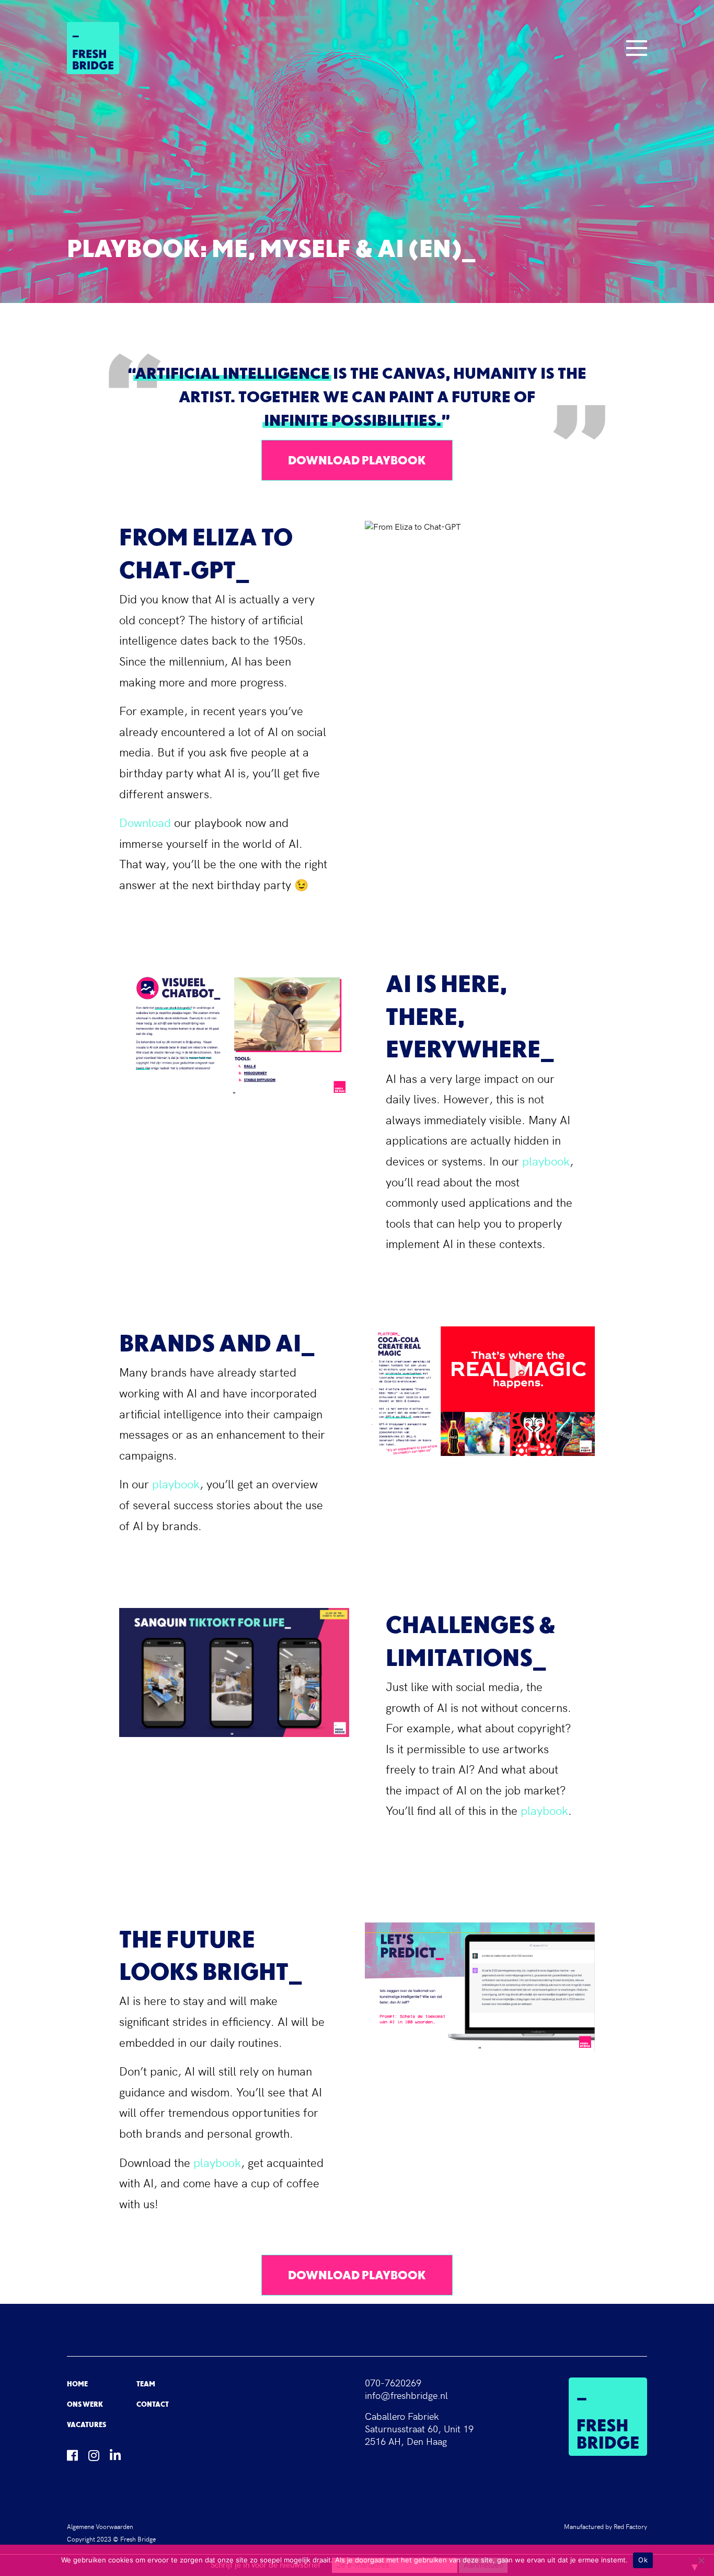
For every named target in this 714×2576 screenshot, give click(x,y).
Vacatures (87, 2425)
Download (145, 824)
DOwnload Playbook (357, 460)
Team (146, 2384)
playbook (546, 1162)
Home (77, 2384)
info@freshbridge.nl (406, 2396)
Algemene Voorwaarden (100, 2527)
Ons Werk (85, 2404)
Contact (153, 2404)
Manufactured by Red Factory (606, 2527)
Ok (643, 2560)
